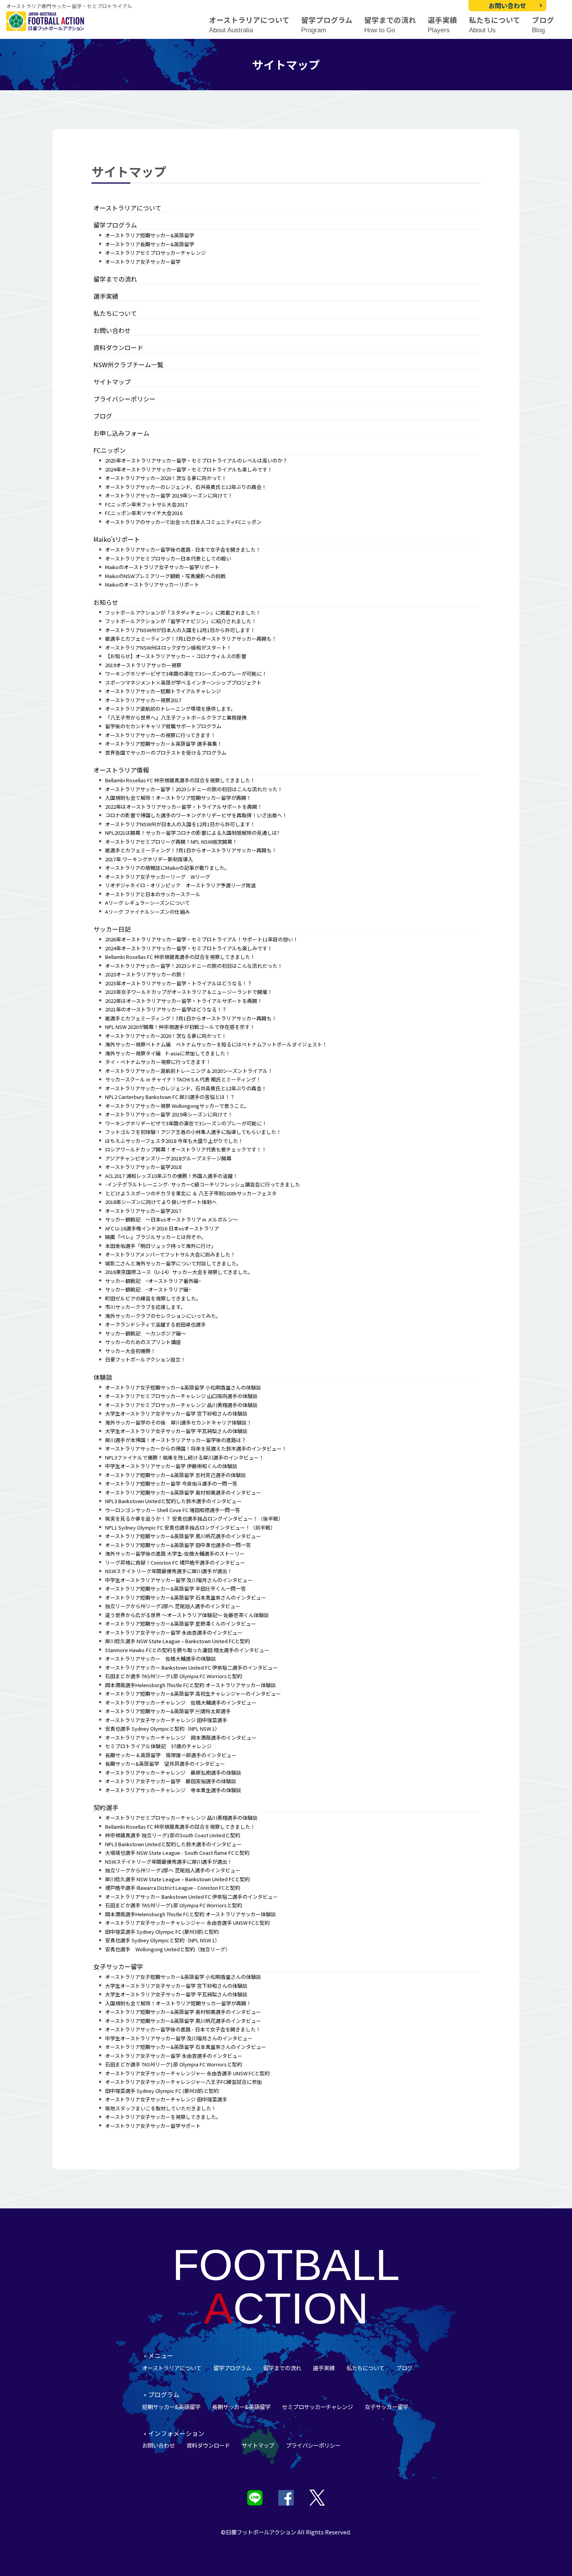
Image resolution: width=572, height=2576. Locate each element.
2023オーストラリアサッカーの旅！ (146, 974)
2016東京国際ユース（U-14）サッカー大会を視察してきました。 (179, 1272)
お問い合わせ (507, 5)
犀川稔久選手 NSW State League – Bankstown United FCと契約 (177, 1641)
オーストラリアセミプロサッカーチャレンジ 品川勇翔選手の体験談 (181, 1405)
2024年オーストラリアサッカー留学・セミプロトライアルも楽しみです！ (189, 469)
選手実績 (442, 25)
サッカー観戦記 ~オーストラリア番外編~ (153, 1281)
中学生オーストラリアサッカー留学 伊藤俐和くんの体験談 (171, 1466)
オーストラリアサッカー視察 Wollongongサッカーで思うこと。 (177, 1106)
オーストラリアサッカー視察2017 (143, 700)
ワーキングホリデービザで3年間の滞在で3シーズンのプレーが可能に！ (186, 674)
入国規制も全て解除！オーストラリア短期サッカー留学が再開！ (178, 798)
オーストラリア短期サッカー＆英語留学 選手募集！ (164, 744)
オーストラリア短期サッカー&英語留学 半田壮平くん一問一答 (175, 1589)
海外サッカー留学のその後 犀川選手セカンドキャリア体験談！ (178, 1422)
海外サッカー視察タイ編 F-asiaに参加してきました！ (168, 1053)
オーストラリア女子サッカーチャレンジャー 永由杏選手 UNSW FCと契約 (187, 1923)
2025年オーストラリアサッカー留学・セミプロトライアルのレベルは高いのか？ (196, 460)
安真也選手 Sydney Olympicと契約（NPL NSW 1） (162, 1729)
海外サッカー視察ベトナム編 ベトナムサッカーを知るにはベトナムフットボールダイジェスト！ (216, 1044)
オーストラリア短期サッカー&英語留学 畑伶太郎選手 (168, 1711)
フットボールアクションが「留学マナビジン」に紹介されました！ (181, 621)
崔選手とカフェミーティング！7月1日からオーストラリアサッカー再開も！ (191, 639)
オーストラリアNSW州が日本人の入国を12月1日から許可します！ (180, 630)
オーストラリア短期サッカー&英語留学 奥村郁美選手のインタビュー (183, 1492)
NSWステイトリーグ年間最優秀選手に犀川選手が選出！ (169, 1571)
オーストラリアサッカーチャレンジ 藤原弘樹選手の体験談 (173, 1773)
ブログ (543, 25)
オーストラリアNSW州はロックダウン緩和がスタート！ (168, 648)
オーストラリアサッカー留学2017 (143, 1211)
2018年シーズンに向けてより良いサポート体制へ (161, 1202)
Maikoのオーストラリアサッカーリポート (152, 584)
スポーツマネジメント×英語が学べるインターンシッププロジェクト (183, 683)
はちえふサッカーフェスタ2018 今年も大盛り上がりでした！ (174, 1141)
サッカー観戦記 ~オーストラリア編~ (148, 1289)
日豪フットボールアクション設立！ (145, 1359)
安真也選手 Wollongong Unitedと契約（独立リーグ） (168, 1949)
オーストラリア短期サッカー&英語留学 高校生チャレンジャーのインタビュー (193, 1694)
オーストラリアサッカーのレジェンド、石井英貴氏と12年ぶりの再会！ (186, 487)
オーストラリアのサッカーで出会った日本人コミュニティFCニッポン (183, 522)
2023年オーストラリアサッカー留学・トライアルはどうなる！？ (179, 983)
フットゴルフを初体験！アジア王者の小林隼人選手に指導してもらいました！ (193, 1132)
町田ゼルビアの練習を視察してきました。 (153, 1298)
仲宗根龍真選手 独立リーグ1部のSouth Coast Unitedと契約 (173, 1835)
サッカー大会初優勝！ (130, 1351)
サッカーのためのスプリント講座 (143, 1342)
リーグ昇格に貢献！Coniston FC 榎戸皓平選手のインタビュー (175, 1562)
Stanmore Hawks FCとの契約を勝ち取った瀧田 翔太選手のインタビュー (187, 1650)
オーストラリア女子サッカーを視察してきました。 (163, 2117)
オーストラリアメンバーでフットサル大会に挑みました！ (170, 1254)
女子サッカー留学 (118, 1966)
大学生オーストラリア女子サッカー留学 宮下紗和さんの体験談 (176, 1413)
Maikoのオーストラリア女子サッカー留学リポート (162, 567)
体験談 (103, 1377)
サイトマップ (112, 382)
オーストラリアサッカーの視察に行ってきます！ (160, 735)
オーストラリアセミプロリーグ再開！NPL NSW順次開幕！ (171, 842)
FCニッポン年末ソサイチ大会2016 (144, 513)
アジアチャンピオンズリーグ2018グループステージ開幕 (168, 1158)
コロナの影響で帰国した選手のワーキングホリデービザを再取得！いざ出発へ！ (196, 815)
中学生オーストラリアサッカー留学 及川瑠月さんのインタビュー (179, 1580)
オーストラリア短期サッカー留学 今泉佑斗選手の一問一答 (171, 1483)
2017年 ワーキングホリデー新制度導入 (149, 859)
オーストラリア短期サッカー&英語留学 (150, 235)
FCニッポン (110, 450)
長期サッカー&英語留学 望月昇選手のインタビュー (165, 1764)
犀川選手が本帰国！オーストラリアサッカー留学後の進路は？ (176, 1440)
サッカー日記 (112, 929)
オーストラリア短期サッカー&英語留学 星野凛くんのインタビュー (181, 1624)
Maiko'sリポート (117, 539)
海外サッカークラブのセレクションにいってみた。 (163, 1316)
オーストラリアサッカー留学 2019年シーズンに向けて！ (169, 495)
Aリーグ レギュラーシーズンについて (147, 903)
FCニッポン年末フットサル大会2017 (146, 504)
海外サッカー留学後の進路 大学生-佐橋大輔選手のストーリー (175, 1553)
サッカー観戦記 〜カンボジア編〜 (146, 1333)
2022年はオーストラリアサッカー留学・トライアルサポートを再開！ (184, 807)
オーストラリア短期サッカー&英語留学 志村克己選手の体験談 (175, 1475)
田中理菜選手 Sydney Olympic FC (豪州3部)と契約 (162, 1932)
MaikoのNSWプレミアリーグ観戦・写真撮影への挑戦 (165, 576)
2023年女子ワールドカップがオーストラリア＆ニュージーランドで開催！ (189, 992)
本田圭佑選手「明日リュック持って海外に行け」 (161, 1246)
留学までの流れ (390, 25)
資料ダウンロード (118, 347)
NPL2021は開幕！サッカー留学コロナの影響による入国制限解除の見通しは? (192, 833)
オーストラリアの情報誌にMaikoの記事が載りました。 (167, 868)
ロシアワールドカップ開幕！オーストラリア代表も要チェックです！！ (186, 1149)
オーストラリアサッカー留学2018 (143, 1167)
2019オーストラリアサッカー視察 (143, 665)
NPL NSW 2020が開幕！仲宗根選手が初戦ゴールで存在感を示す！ (180, 1027)
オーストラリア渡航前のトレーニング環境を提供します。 (170, 709)
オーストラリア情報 (121, 770)
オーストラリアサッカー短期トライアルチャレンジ (163, 691)
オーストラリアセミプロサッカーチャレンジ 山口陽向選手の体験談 (181, 1396)
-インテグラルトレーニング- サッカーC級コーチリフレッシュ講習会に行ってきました (203, 1184)
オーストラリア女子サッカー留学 (143, 262)
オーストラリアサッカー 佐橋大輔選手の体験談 (161, 1659)
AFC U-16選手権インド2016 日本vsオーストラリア (162, 1228)
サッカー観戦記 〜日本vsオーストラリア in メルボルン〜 (171, 1219)
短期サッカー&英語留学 (171, 2407)
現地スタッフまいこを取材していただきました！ (161, 2108)
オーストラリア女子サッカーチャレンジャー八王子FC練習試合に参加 (183, 2082)
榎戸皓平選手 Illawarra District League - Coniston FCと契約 (173, 1888)
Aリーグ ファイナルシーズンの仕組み (147, 912)
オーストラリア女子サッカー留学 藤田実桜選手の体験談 (171, 1781)
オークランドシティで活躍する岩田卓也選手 (155, 1324)
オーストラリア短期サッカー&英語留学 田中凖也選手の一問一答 (178, 1545)
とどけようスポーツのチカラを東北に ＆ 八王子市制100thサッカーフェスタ (191, 1193)
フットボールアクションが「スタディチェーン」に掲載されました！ (183, 612)
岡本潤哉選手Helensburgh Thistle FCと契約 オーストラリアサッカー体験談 (190, 1685)
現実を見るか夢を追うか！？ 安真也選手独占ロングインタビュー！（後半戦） (194, 1518)
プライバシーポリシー (125, 399)
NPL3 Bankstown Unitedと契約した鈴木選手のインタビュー (173, 1501)
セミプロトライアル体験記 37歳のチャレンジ (158, 1746)
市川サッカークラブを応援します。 (145, 1307)
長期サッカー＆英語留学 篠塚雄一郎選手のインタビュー (171, 1755)
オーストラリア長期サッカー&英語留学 (150, 244)
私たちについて (495, 25)
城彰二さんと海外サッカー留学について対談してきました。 (173, 1263)
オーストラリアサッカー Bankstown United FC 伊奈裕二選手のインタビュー (191, 1667)
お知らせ (106, 602)
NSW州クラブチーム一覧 (128, 364)
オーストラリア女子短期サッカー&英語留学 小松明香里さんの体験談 (183, 1387)
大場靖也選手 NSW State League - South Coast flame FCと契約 (177, 1853)
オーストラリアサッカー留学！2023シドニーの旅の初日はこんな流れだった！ (194, 789)
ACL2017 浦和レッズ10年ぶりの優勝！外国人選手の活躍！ (171, 1176)
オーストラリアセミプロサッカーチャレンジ (155, 253)
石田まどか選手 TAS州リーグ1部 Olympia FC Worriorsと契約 (174, 1676)
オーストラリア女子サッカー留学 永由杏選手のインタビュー (174, 1632)
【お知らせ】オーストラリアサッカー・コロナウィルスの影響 (176, 656)
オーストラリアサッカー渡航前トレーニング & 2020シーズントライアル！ (189, 1071)
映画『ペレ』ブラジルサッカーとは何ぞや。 (156, 1237)
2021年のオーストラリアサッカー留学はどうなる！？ (166, 1009)
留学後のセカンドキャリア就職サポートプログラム (163, 726)
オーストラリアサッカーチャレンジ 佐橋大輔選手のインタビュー (181, 1702)
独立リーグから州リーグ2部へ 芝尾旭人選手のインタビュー (173, 1606)
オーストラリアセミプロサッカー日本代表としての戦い (168, 558)
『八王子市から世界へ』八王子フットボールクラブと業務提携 (176, 718)
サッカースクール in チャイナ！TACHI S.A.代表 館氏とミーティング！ (183, 1079)
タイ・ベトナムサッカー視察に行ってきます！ (158, 1062)
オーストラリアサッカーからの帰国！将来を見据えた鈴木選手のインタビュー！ (196, 1448)
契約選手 (106, 1807)
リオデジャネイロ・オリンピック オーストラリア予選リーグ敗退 (181, 885)
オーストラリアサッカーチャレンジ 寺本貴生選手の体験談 (173, 1790)
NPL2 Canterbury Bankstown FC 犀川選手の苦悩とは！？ (170, 1097)
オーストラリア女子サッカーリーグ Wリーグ (158, 877)
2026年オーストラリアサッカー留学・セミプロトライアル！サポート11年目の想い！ (202, 939)
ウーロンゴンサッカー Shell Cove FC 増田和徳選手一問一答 (173, 1510)
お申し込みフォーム (121, 433)
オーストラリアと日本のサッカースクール (153, 894)
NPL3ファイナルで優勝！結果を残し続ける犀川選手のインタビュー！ (184, 1457)
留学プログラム (327, 25)
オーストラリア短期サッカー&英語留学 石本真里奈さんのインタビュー (186, 1597)
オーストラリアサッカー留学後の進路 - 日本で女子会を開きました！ (183, 549)
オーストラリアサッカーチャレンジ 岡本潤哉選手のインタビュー (181, 1737)
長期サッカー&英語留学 (241, 2407)
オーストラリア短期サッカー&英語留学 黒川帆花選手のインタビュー (183, 1536)
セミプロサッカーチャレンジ (318, 2407)
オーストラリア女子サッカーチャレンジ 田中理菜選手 (166, 1720)
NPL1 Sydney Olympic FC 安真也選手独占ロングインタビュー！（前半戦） (190, 1527)
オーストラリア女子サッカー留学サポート (153, 2126)
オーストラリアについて (249, 25)
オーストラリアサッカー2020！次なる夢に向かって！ (166, 478)
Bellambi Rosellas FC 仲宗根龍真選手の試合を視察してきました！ (180, 780)
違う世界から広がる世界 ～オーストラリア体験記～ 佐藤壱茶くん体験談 (187, 1615)
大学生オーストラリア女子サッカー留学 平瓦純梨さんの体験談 (176, 1431)
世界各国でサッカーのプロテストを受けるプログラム (166, 753)
